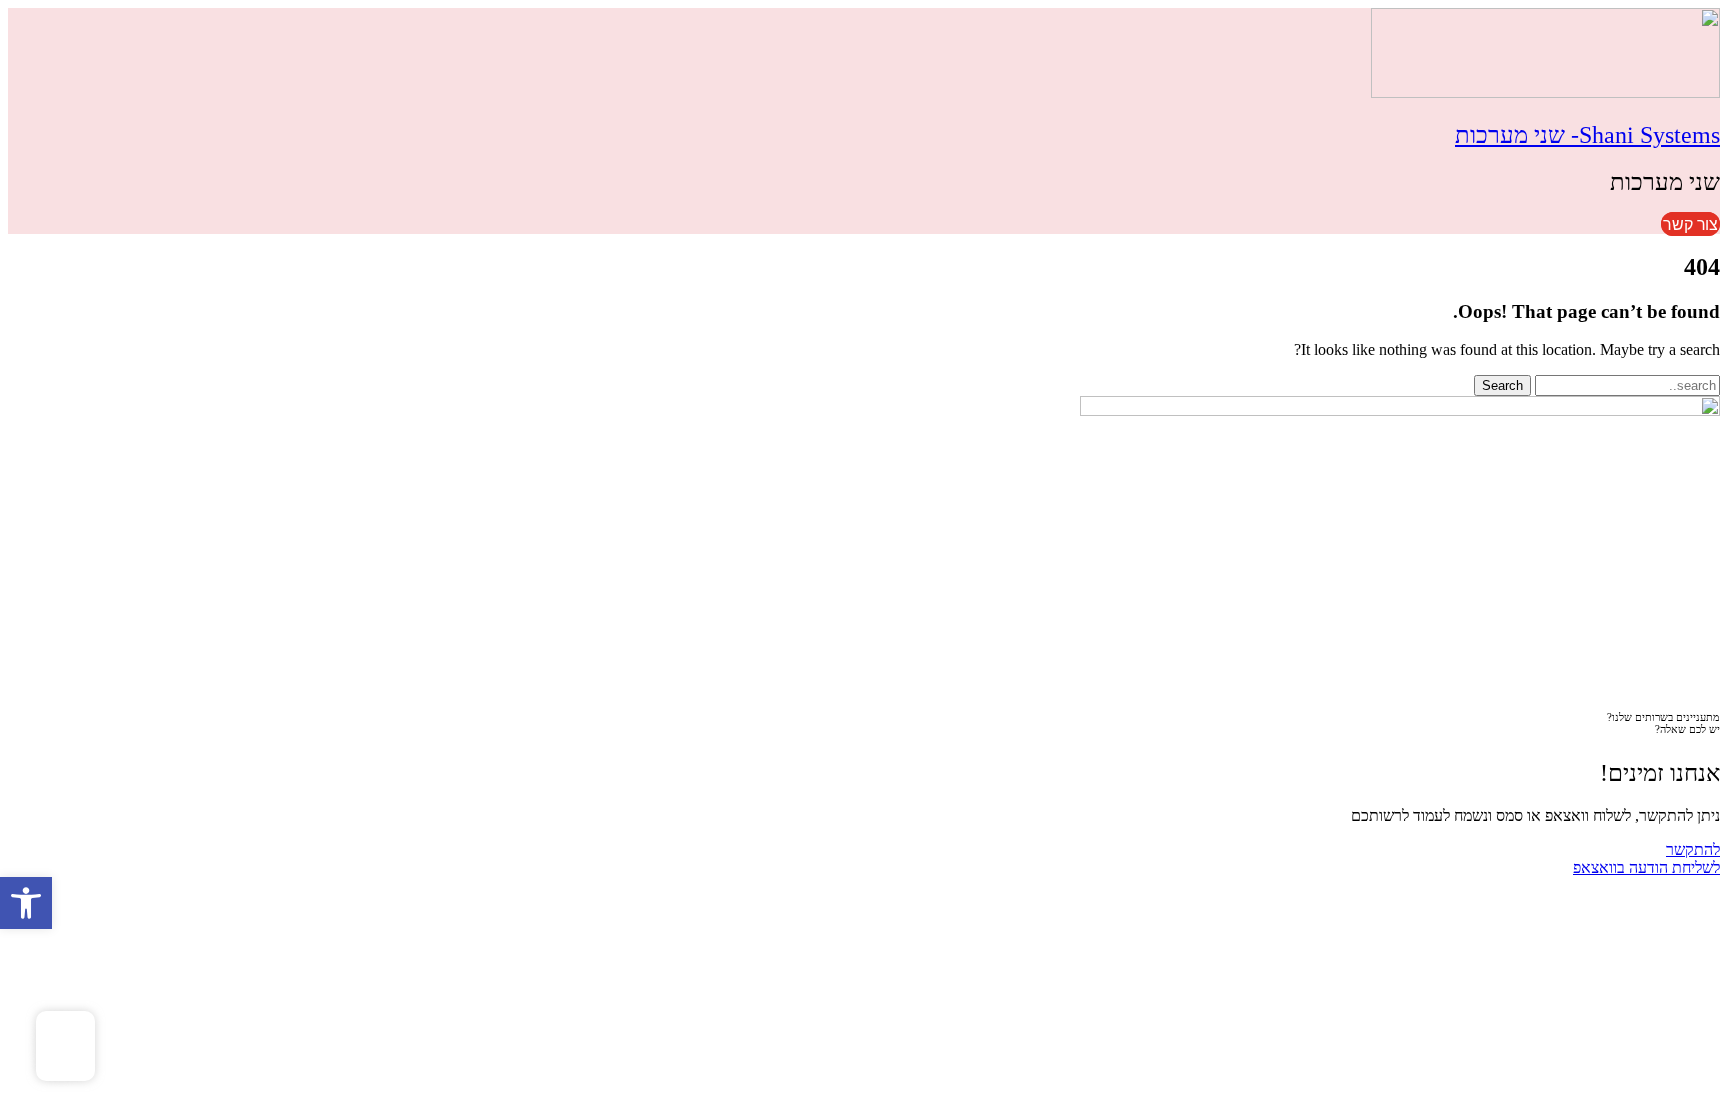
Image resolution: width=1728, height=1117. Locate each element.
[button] (26, 903)
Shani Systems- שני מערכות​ (1587, 135)
